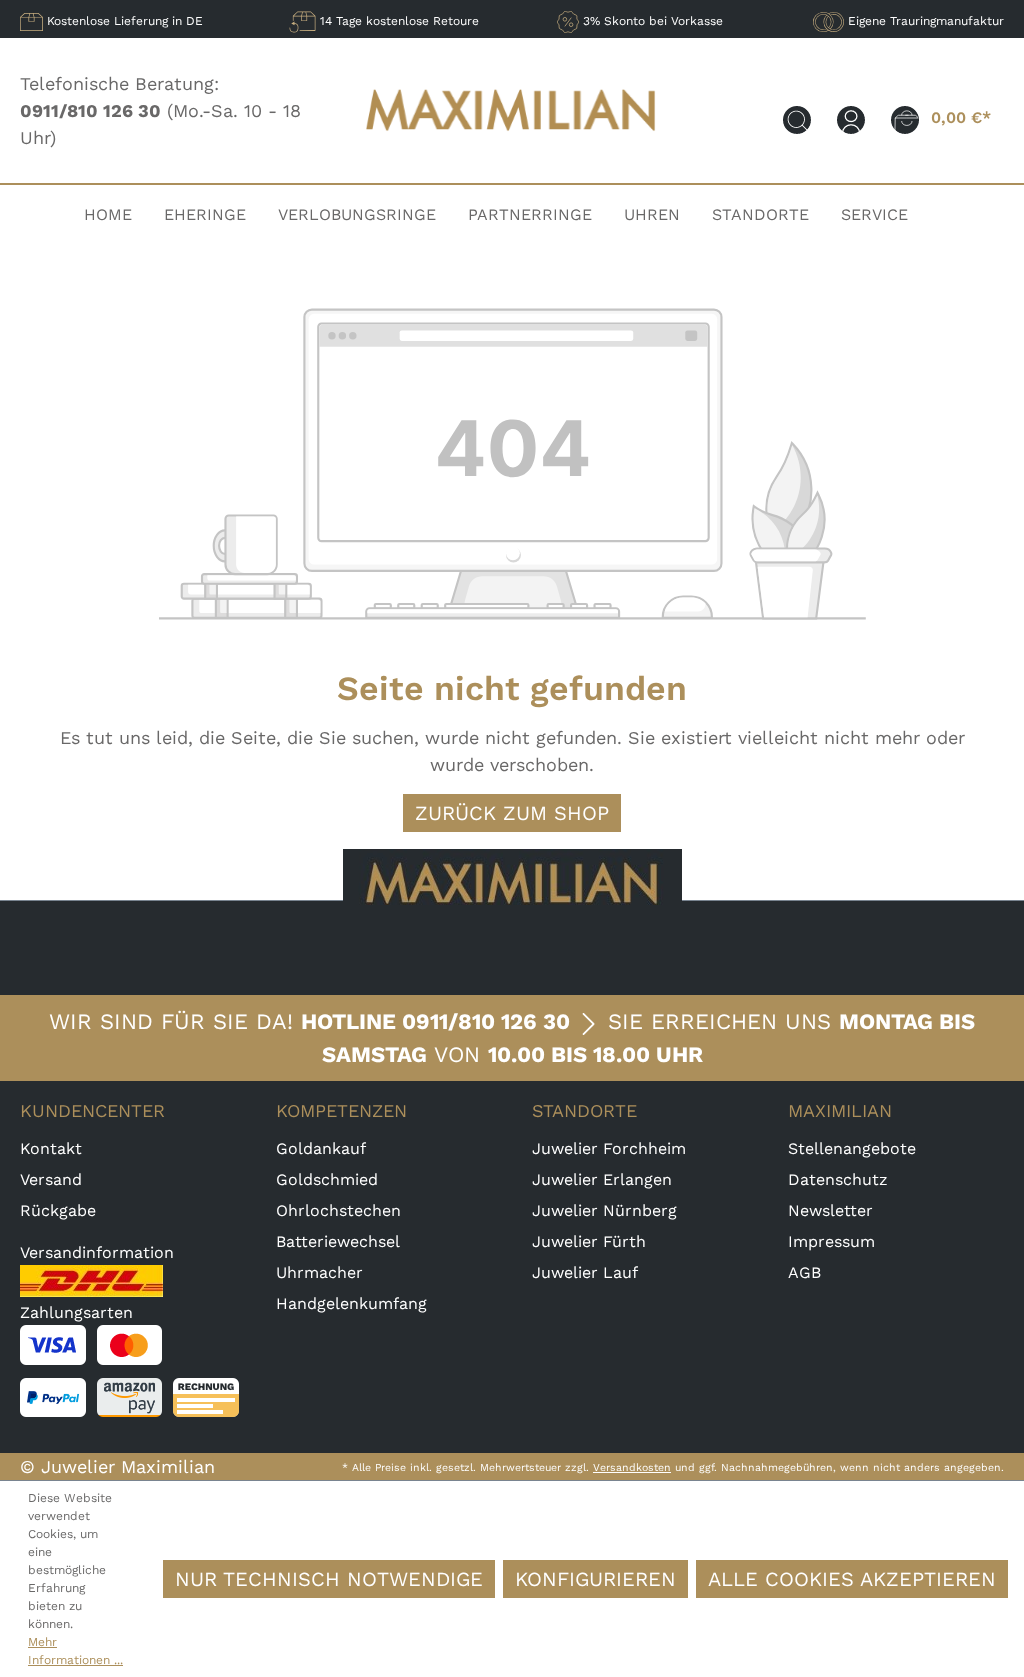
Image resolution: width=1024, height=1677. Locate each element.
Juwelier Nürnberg (604, 1210)
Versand (51, 1179)
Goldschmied (327, 1179)
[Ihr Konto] (851, 118)
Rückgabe (58, 1210)
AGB (804, 1272)
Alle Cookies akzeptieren (852, 1579)
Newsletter (830, 1210)
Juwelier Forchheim (609, 1148)
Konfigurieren (595, 1579)
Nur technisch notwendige (329, 1579)
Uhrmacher (319, 1272)
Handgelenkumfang (351, 1303)
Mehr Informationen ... (75, 1651)
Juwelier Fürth (589, 1241)
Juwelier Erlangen (602, 1179)
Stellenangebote (852, 1148)
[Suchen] (797, 118)
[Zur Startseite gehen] (512, 144)
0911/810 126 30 (486, 1021)
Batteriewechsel (338, 1241)
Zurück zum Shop (512, 813)
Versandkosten (632, 1467)
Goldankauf (321, 1148)
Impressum (831, 1241)
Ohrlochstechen (338, 1210)
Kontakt (51, 1148)
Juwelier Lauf (585, 1272)
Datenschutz (838, 1179)
